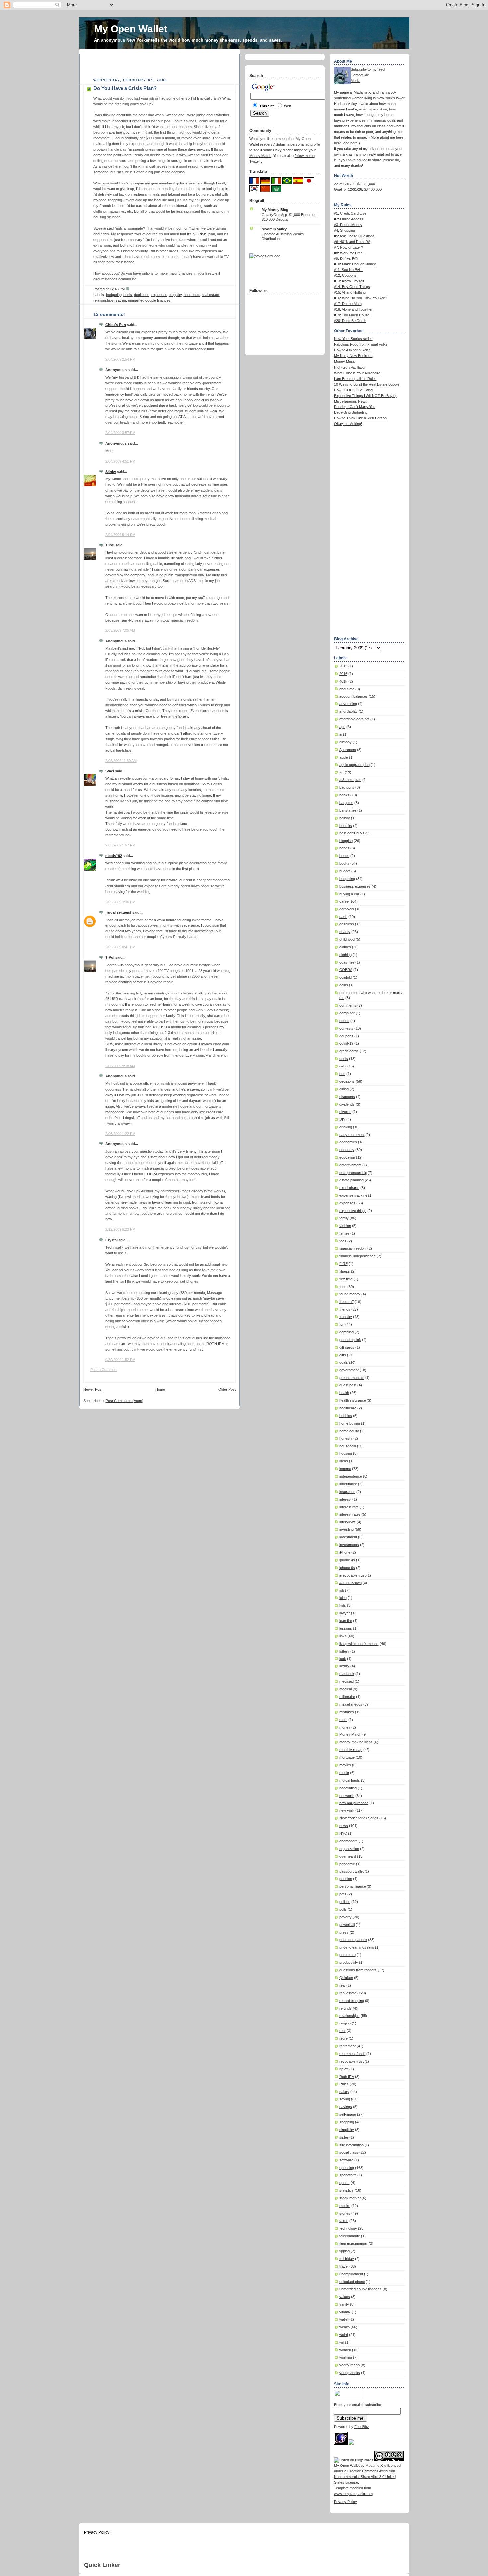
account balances (354, 696)
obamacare (348, 1841)
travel (344, 2266)
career (345, 901)
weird (344, 2335)
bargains (346, 803)
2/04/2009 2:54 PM (120, 359)
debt (343, 1066)
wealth (344, 2327)
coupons (346, 1036)
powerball (347, 1925)
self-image (348, 2114)
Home (160, 1389)
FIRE (343, 1264)
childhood (347, 939)
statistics (346, 2190)
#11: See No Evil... (349, 270)
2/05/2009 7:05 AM (120, 630)
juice (343, 1598)
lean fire (346, 1621)
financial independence (358, 1256)
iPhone (345, 1552)
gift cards (347, 1347)
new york (347, 1810)
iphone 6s (347, 1568)
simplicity (347, 2130)
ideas (344, 1461)
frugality (175, 295)
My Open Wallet (131, 29)
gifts (343, 1355)
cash (343, 917)
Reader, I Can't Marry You (355, 407)
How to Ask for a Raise (352, 350)
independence (351, 1476)
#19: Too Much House (352, 315)
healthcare (348, 1408)
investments (349, 1545)
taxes (344, 2221)
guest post (348, 1385)
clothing (345, 955)
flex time (346, 1279)
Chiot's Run (116, 325)
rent (342, 2031)
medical (345, 1689)
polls (343, 1909)
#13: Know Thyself (349, 281)
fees (343, 1241)
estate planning (351, 1180)
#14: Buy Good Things (352, 287)
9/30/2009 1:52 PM (120, 1360)
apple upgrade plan (355, 765)
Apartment (348, 750)
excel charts (349, 1188)
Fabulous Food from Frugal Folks (361, 344)
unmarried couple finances (149, 300)
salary (344, 2092)
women (345, 2350)
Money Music (345, 361)
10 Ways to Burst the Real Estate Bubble (367, 384)
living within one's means (359, 1644)
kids (343, 1605)
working (346, 2357)
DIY (342, 1119)
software (346, 2160)
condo (344, 1021)
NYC (343, 1833)
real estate (211, 295)
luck (343, 1659)
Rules (344, 2084)
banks (344, 795)
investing (346, 1529)
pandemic (347, 1864)
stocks (345, 2206)
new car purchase (354, 1803)
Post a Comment (104, 1370)
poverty (345, 1917)
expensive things (353, 1211)
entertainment (350, 1165)
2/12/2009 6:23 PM (120, 1229)
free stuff (346, 1302)
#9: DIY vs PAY (346, 258)
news (344, 1826)
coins (344, 985)
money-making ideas (356, 1742)
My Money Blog (275, 210)
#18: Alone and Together (353, 309)
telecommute (350, 2236)
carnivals (347, 909)
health (344, 1393)
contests (346, 1028)
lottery (344, 1651)
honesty (346, 1438)
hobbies (346, 1416)
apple (344, 757)
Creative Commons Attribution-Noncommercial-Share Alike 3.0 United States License (365, 2477)
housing (346, 1453)
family (344, 1218)
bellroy (345, 818)
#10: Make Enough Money (355, 264)
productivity (349, 1962)
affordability (348, 711)
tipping (344, 2251)
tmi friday (347, 2259)
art (341, 772)
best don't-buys (352, 833)
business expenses (355, 886)
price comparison (353, 1940)
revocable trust (351, 2061)
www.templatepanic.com (353, 2494)
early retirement (352, 1135)
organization (349, 1849)
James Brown (350, 1583)
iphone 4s (347, 1560)
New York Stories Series (359, 1818)
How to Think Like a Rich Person (360, 418)
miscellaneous (351, 1704)
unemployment (351, 2274)
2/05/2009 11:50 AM (121, 761)
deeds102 (114, 856)
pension (346, 1879)
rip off (344, 2069)
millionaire (347, 1697)
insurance (347, 1492)
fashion (345, 1226)
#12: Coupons (345, 275)
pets (343, 1894)
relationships (103, 300)
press (344, 1932)
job (342, 1590)
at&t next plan (350, 780)
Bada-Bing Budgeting (351, 412)
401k (343, 681)
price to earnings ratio (357, 1947)
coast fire (347, 962)
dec (342, 1074)
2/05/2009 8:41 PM (120, 947)
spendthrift (348, 2175)
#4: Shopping (344, 230)
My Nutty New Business (353, 356)
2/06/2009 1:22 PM (120, 1134)
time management (354, 2244)
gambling (346, 1332)
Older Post (227, 1389)
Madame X (362, 92)
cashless (347, 924)
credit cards (349, 1051)
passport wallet (351, 1871)
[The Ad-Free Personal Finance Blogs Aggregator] (265, 256)
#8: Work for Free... (350, 253)
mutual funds (350, 1780)
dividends (347, 1104)
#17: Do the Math (348, 304)
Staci (110, 771)
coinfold (345, 977)
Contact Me (360, 75)
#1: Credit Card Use (350, 213)
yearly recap (349, 2365)
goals (344, 1362)
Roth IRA (347, 2077)
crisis (128, 295)
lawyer (345, 1613)
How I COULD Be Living (353, 390)
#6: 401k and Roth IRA (352, 242)
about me (347, 689)
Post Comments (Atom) (124, 1401)
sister (344, 2137)
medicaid (346, 1681)
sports (344, 2183)
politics (345, 1902)
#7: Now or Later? (348, 247)
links (343, 1636)
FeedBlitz (362, 2427)
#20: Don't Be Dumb (350, 321)
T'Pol (110, 545)
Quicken (346, 1978)
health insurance (353, 1400)
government (349, 1370)
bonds (344, 848)
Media (355, 81)
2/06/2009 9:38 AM (120, 1066)
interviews (347, 1522)
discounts (347, 1097)
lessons (346, 1628)
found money (350, 1294)
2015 (343, 666)
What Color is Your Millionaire (357, 373)
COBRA (346, 970)
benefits (346, 826)
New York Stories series (353, 339)
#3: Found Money (348, 225)
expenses (159, 295)
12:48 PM (117, 289)
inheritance (348, 1484)
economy (347, 1150)
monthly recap (351, 1750)
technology (348, 2228)
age (342, 727)
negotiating (348, 1788)
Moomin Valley (274, 229)
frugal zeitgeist (118, 912)
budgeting (114, 295)
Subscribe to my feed (368, 69)
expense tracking (353, 1195)
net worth (347, 1796)
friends (345, 1309)
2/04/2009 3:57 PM (120, 433)
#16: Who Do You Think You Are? (361, 298)
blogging (346, 841)
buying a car (349, 894)
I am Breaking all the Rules (355, 379)
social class (349, 2152)
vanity (344, 2304)
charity (345, 932)
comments (348, 1005)
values (345, 2297)
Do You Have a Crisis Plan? (125, 88)
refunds (345, 2008)
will (342, 2342)
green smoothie (352, 1378)
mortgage (347, 1757)
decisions (142, 295)
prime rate (347, 1955)
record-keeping (352, 2001)
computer (347, 1013)
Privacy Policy (345, 2502)
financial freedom (353, 1248)
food (343, 1287)
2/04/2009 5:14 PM (120, 535)
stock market (350, 2198)
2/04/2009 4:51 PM (120, 461)
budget (345, 871)
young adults (350, 2373)
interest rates (350, 1514)
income (345, 1469)
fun (342, 1324)
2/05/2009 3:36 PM (120, 902)
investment (348, 1537)
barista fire (348, 810)
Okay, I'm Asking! (348, 424)
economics (348, 1142)
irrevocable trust (352, 1575)
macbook (347, 1674)
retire (343, 2038)
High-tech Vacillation (350, 367)
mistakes (347, 1712)
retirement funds (352, 2054)
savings (346, 2107)
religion (345, 2023)
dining (344, 1089)
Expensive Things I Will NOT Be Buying (366, 396)
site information (351, 2145)
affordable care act (354, 719)
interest (345, 1499)
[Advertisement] (161, 64)
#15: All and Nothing (350, 292)
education (347, 1157)
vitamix (345, 2312)
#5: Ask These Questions (354, 236)
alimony (345, 742)
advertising (348, 704)
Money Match (350, 1734)
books (344, 863)
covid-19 (346, 1043)
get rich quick (350, 1340)
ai (341, 734)
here (400, 137)
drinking (346, 1127)
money (345, 1727)
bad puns (347, 787)
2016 (343, 674)
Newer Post (93, 1389)
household (192, 295)
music (344, 1773)
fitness (345, 1271)
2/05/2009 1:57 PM (120, 845)
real (342, 1985)
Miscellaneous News (351, 401)
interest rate (349, 1507)
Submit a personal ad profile (298, 144)
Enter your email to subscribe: (358, 2405)
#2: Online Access (349, 219)
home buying (350, 1423)
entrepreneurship (353, 1173)
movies (345, 1765)
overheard (348, 1856)
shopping (347, 2122)
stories (345, 2213)
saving (121, 300)
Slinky (111, 472)
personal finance (353, 1886)
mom (343, 1720)
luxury (344, 1666)
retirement (347, 2046)
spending (347, 2168)
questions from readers (358, 1970)
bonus (344, 856)
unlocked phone (352, 2282)
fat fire (344, 1233)
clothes (345, 947)
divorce (345, 1112)
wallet (344, 2319)
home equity (349, 1431)
